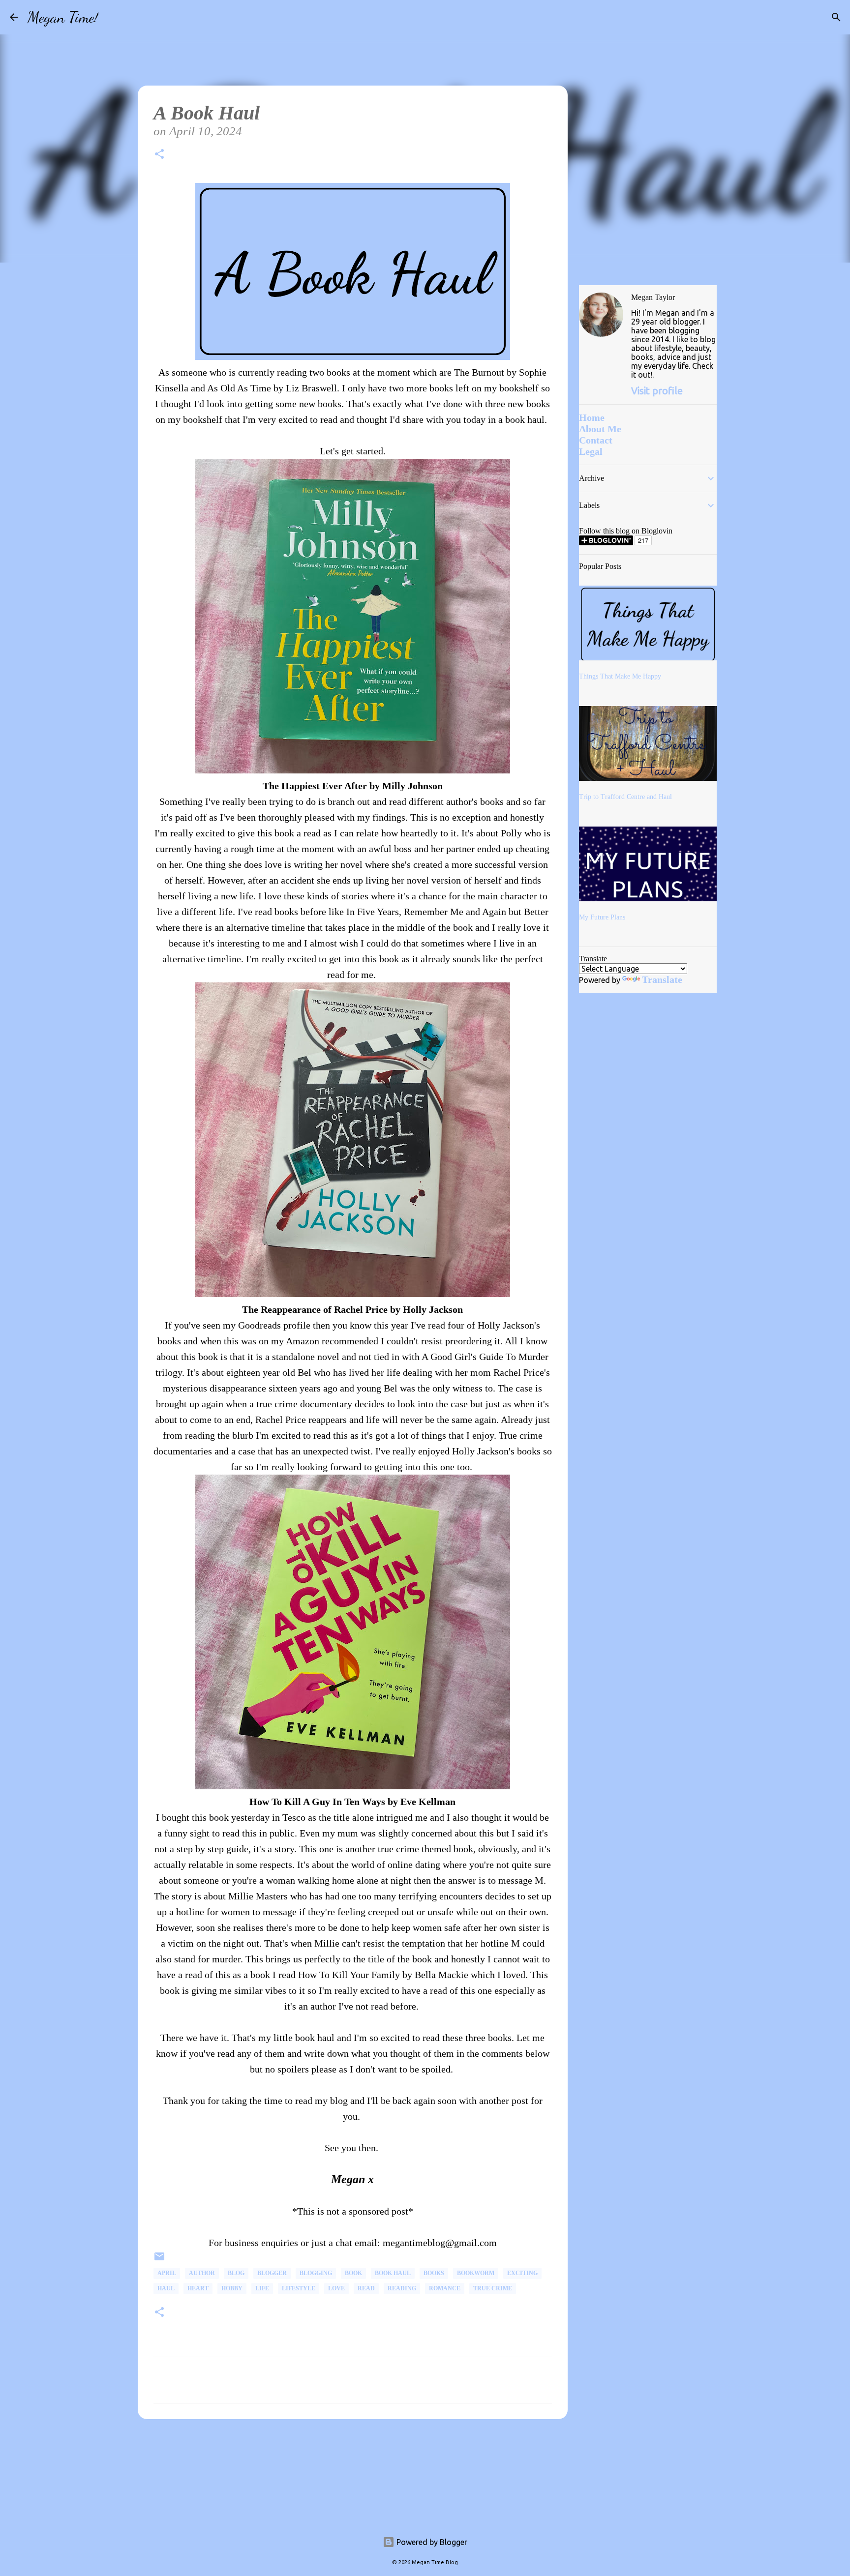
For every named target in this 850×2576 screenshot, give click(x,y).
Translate (662, 979)
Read (366, 2288)
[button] (159, 156)
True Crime (493, 2288)
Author (202, 2273)
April (167, 2273)
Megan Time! (63, 17)
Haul (166, 2288)
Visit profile (657, 391)
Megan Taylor (653, 297)
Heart (198, 2288)
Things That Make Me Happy (620, 676)
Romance (445, 2288)
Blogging (316, 2273)
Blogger (272, 2273)
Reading (402, 2288)
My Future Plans (602, 917)
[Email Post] (159, 2260)
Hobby (232, 2288)
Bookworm (476, 2273)
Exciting (522, 2273)
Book (353, 2273)
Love (336, 2288)
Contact (596, 440)
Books (434, 2273)
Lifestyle (299, 2288)
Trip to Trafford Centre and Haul (625, 797)
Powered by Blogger (431, 2542)
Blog (236, 2273)
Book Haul (393, 2273)
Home (592, 417)
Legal (591, 451)
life (262, 2288)
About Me (600, 429)
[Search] (112, 17)
